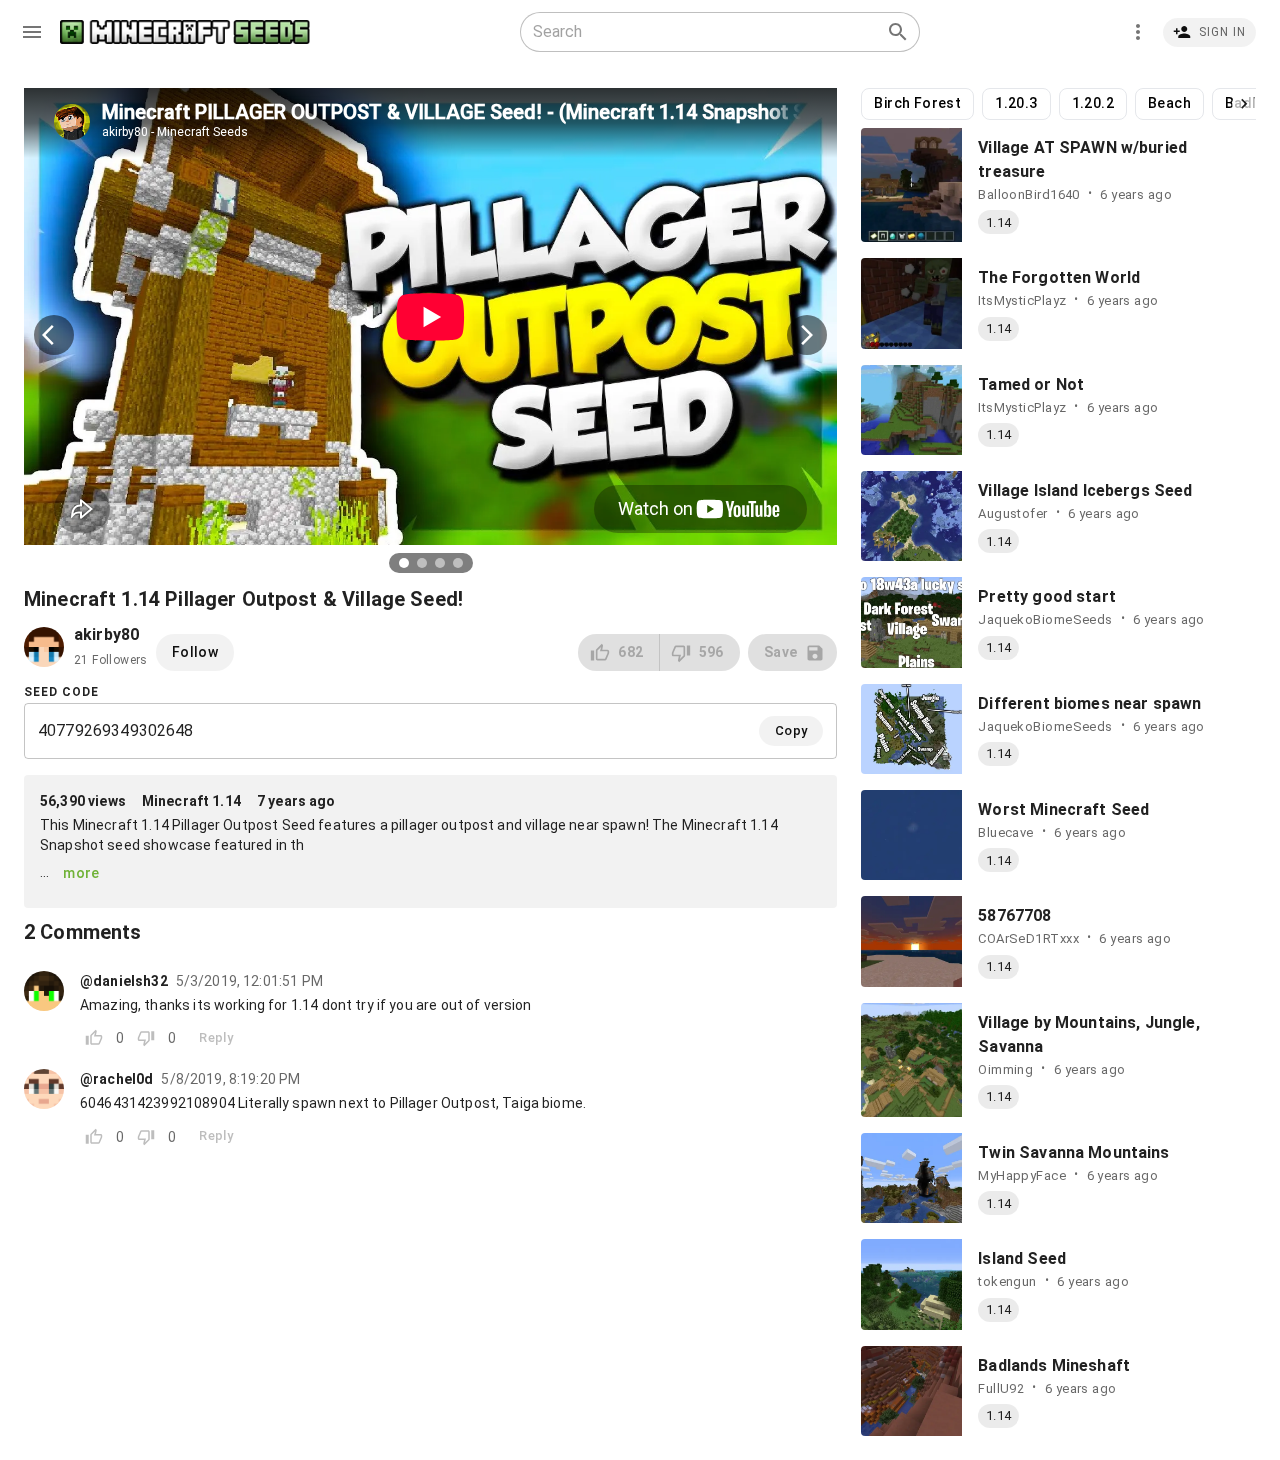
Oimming (1005, 1069)
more (81, 873)
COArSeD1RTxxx (1028, 938)
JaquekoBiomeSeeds (1045, 619)
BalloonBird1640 (1029, 194)
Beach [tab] (1169, 103)
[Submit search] (898, 32)
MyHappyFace (1022, 1175)
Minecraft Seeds (185, 32)
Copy (791, 730)
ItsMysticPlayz (1022, 300)
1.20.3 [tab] (1016, 103)
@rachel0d (116, 1079)
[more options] (1138, 32)
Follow (195, 652)
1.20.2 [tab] (1093, 103)
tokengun (1007, 1281)
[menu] (32, 32)
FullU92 (1001, 1388)
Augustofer (1012, 513)
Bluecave (1005, 832)
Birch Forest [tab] (917, 103)
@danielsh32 (124, 981)
